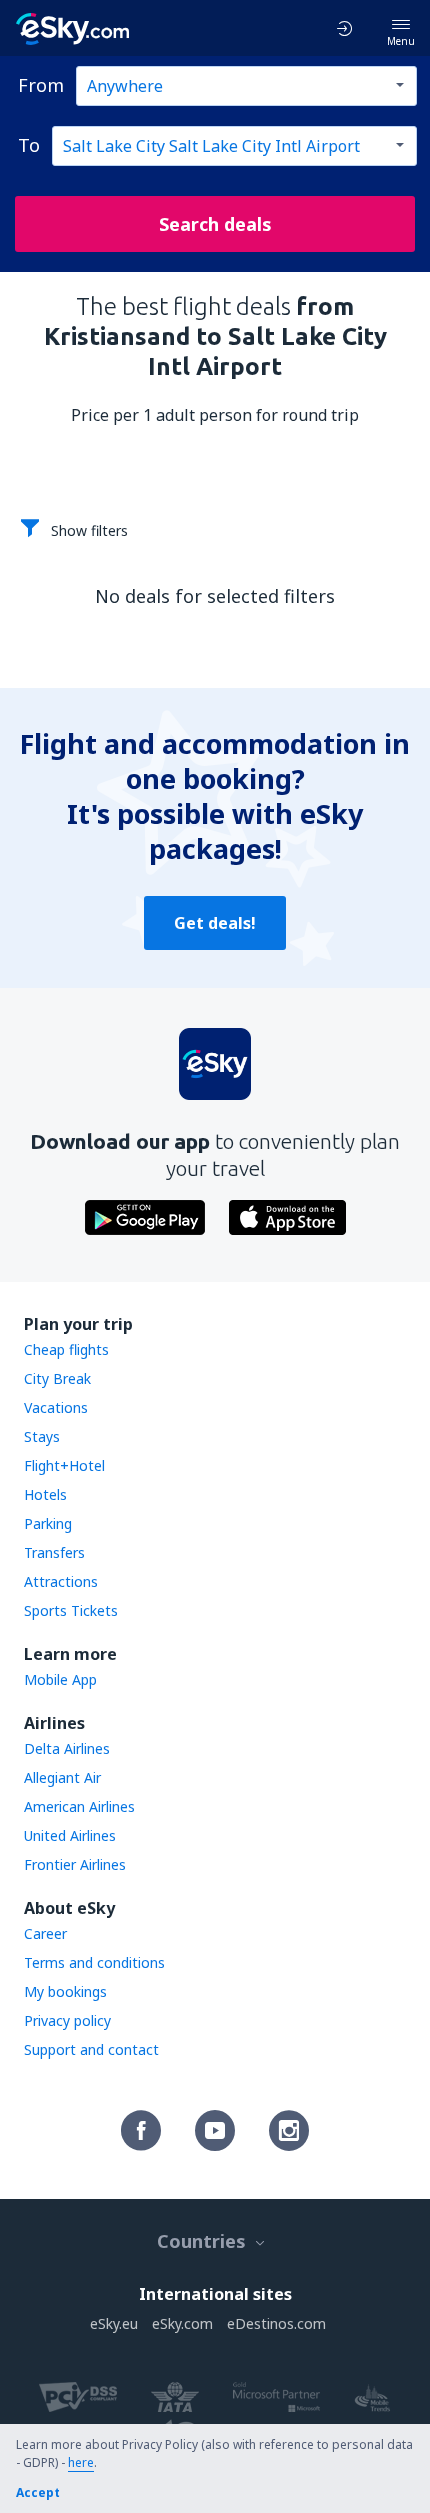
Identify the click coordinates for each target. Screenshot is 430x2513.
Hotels (45, 1494)
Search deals (215, 224)
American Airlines (79, 1806)
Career (45, 1933)
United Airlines (70, 1835)
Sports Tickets (71, 1610)
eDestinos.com (276, 2323)
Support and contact (91, 2049)
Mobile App (60, 1679)
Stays (42, 1436)
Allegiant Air (62, 1777)
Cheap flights (66, 1349)
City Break (57, 1378)
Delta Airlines (67, 1748)
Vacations (56, 1407)
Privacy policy (67, 2020)
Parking (48, 1523)
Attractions (61, 1581)
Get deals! (215, 923)
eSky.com (182, 2323)
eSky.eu (114, 2323)
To (29, 145)
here (81, 2462)
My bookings (65, 1991)
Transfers (54, 1552)
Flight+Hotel (64, 1465)
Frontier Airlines (75, 1864)
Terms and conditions (94, 1962)
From (41, 85)
